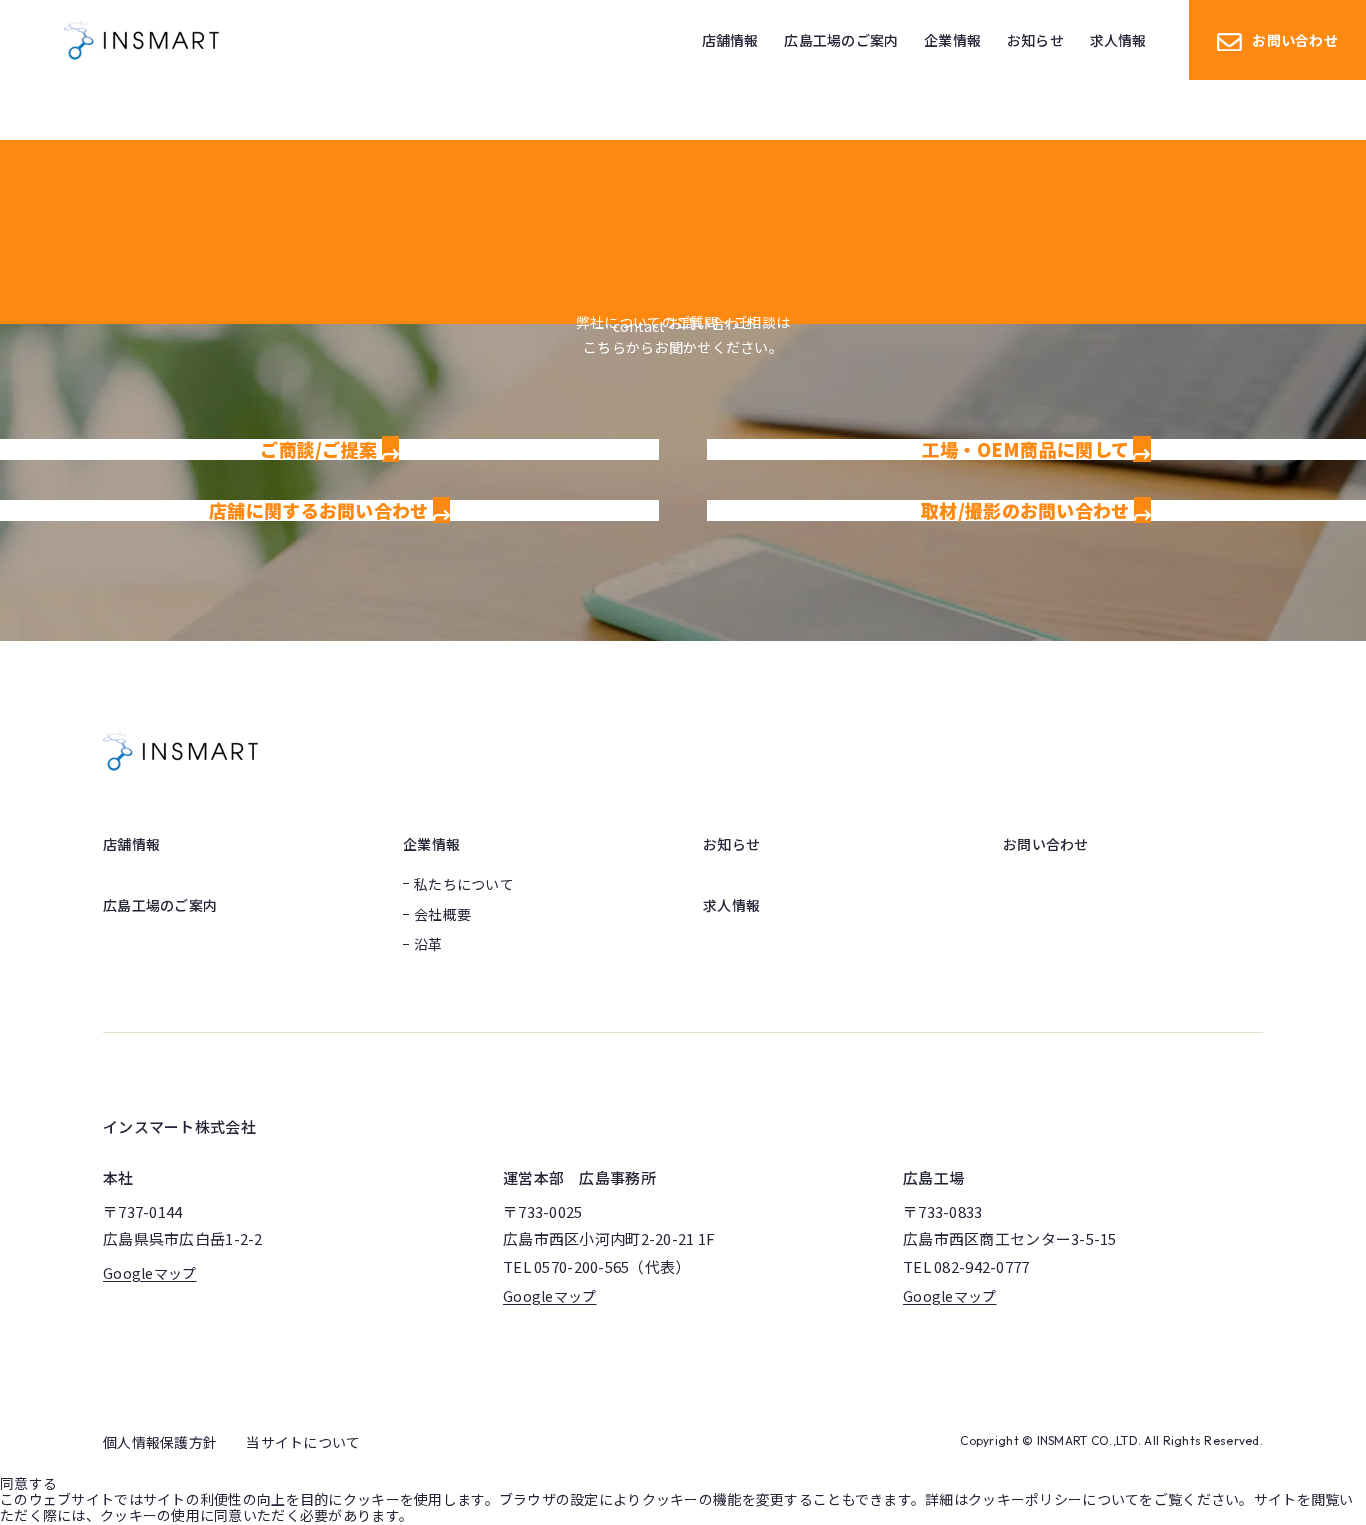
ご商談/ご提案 (320, 449)
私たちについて (464, 884)
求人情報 (731, 905)
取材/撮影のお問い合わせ (1027, 510)
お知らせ (731, 844)
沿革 (428, 944)
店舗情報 (131, 844)
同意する (28, 1483)
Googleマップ (150, 1273)
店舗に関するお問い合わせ (321, 510)
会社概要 (442, 914)
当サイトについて (303, 1442)
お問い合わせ (1295, 40)
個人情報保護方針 (160, 1442)
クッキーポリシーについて (1053, 1499)
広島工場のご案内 (160, 905)
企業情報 (431, 844)
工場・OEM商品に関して (1028, 449)
